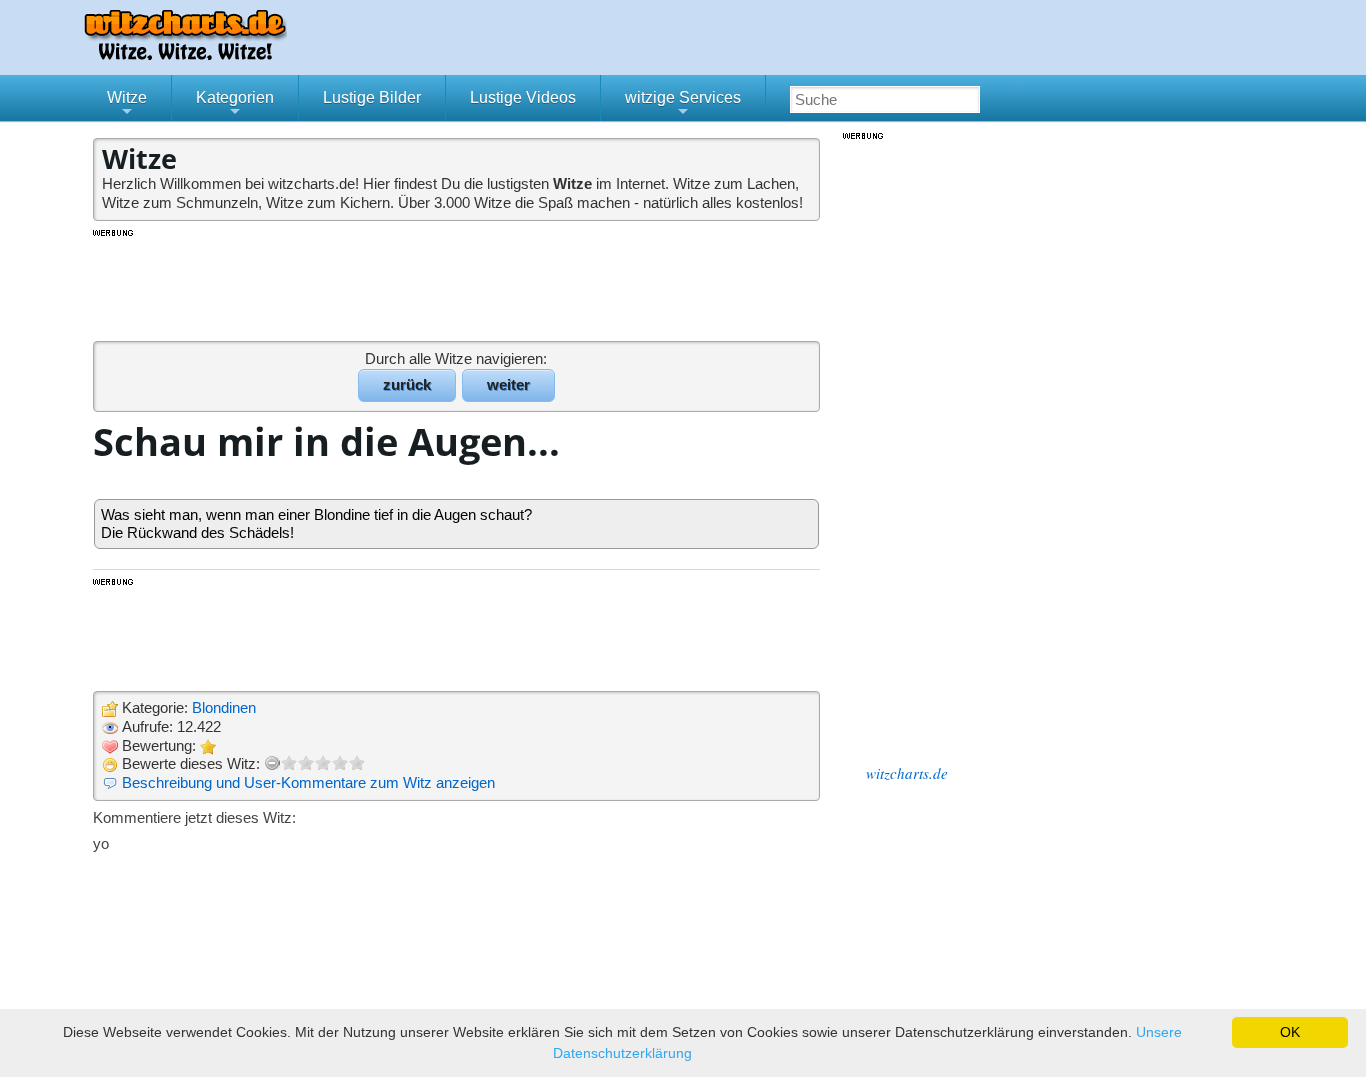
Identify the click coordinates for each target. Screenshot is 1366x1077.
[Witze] (185, 54)
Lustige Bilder (372, 97)
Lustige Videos (523, 97)
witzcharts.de (907, 773)
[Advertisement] (458, 284)
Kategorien (235, 105)
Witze (127, 105)
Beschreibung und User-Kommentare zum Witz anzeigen (308, 782)
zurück (407, 384)
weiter (508, 384)
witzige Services (683, 105)
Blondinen (224, 707)
